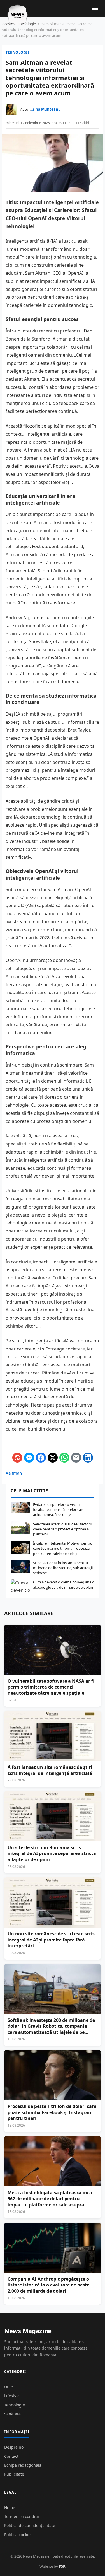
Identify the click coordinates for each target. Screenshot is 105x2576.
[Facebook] (41, 1458)
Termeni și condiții (22, 2516)
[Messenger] (29, 1458)
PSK (62, 2566)
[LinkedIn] (88, 1458)
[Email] (76, 1458)
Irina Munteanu (46, 109)
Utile (9, 2387)
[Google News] (17, 1458)
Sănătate (12, 2414)
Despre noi (14, 2447)
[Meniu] (95, 8)
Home (10, 2508)
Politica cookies (18, 2535)
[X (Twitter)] (53, 1458)
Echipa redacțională (23, 2465)
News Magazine (28, 2331)
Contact (11, 2456)
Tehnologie (18, 52)
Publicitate (14, 2474)
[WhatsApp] (64, 1458)
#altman (14, 1473)
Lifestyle (12, 2396)
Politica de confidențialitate (30, 2525)
